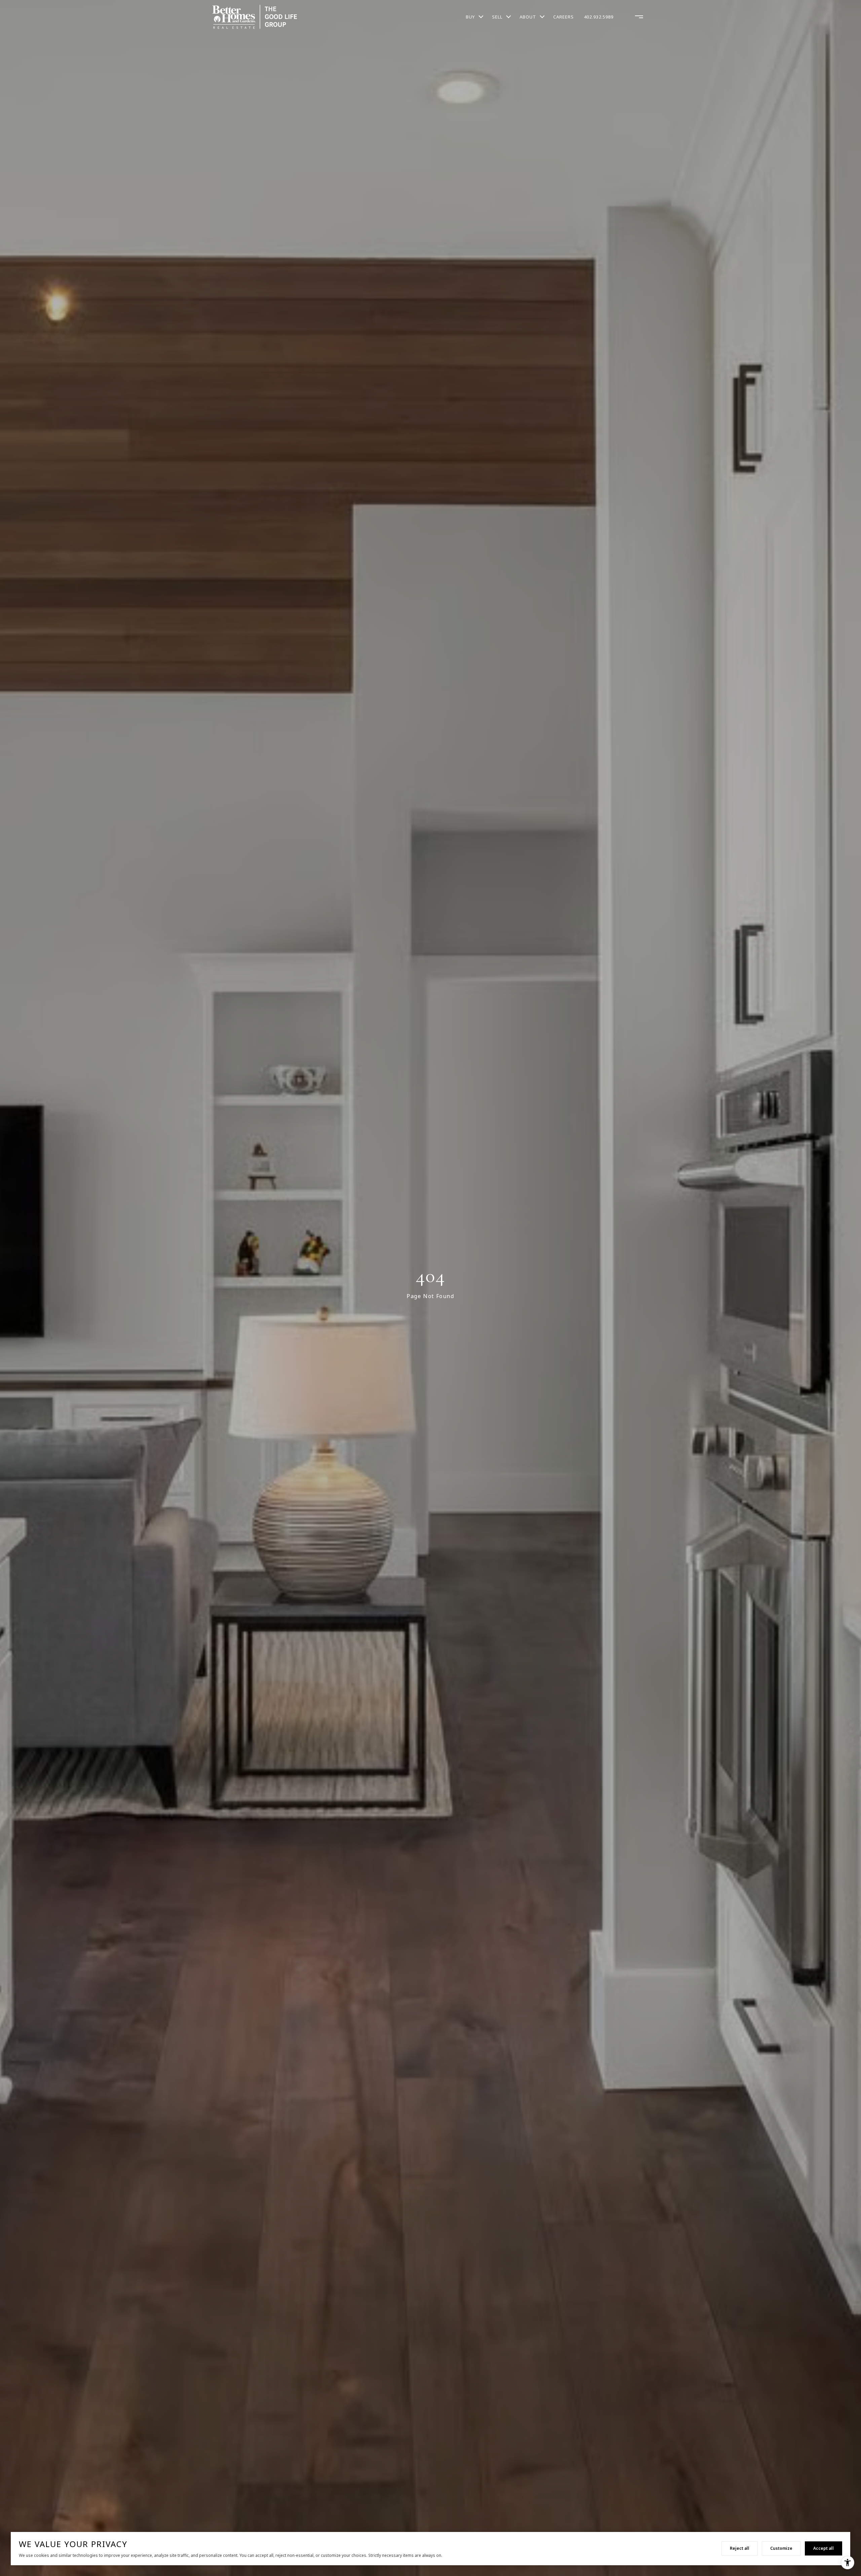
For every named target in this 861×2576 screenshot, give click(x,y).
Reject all (740, 2548)
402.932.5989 (599, 17)
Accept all (823, 2548)
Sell (497, 17)
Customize (781, 2548)
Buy (470, 17)
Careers (564, 17)
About (528, 17)
